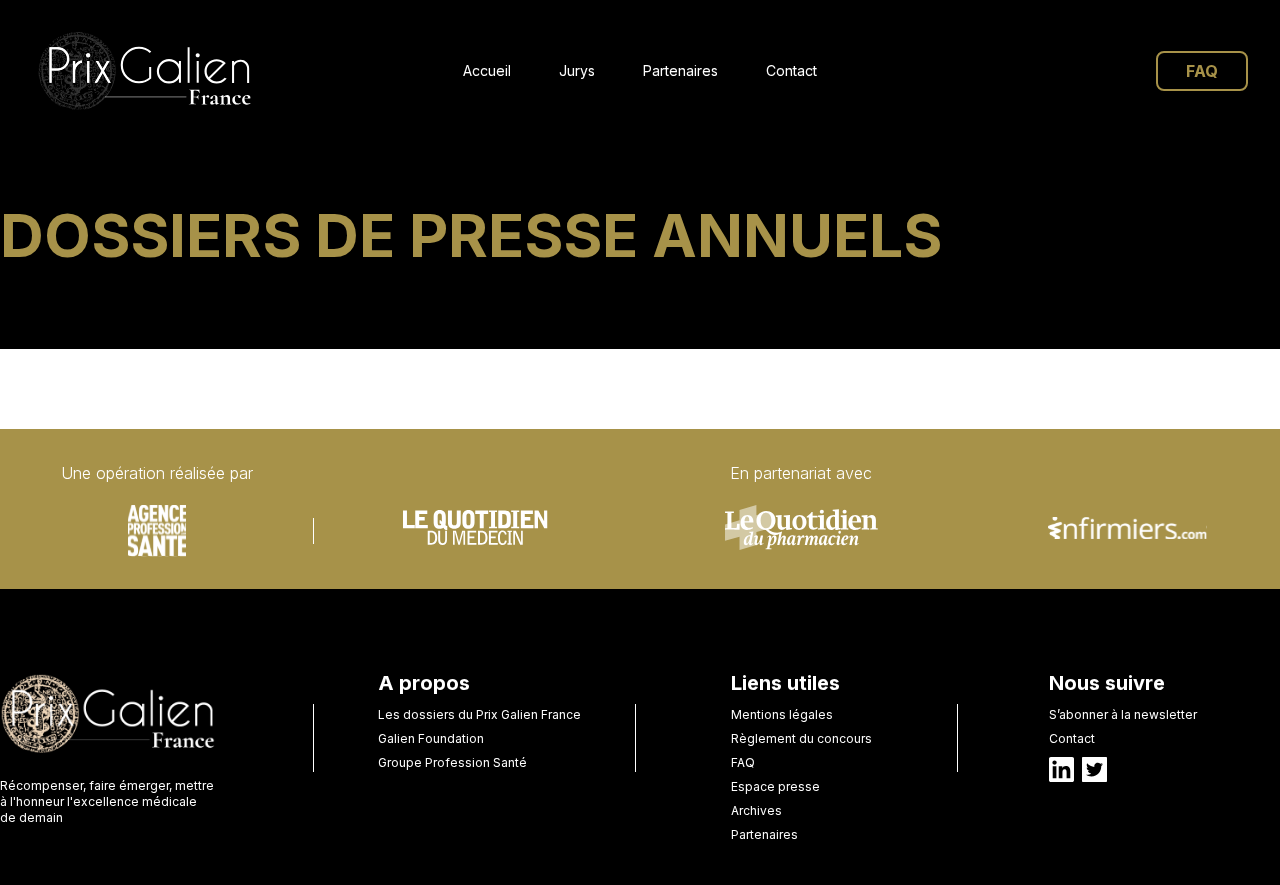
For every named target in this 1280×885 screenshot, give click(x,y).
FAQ (1202, 71)
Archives (756, 810)
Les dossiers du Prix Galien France (479, 714)
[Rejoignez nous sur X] (1094, 769)
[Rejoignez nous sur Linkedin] (1061, 769)
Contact (791, 70)
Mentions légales (782, 714)
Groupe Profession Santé (452, 762)
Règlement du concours (801, 738)
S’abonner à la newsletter (1123, 714)
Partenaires (680, 70)
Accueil (487, 70)
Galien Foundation (431, 738)
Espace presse (775, 786)
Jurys (577, 70)
